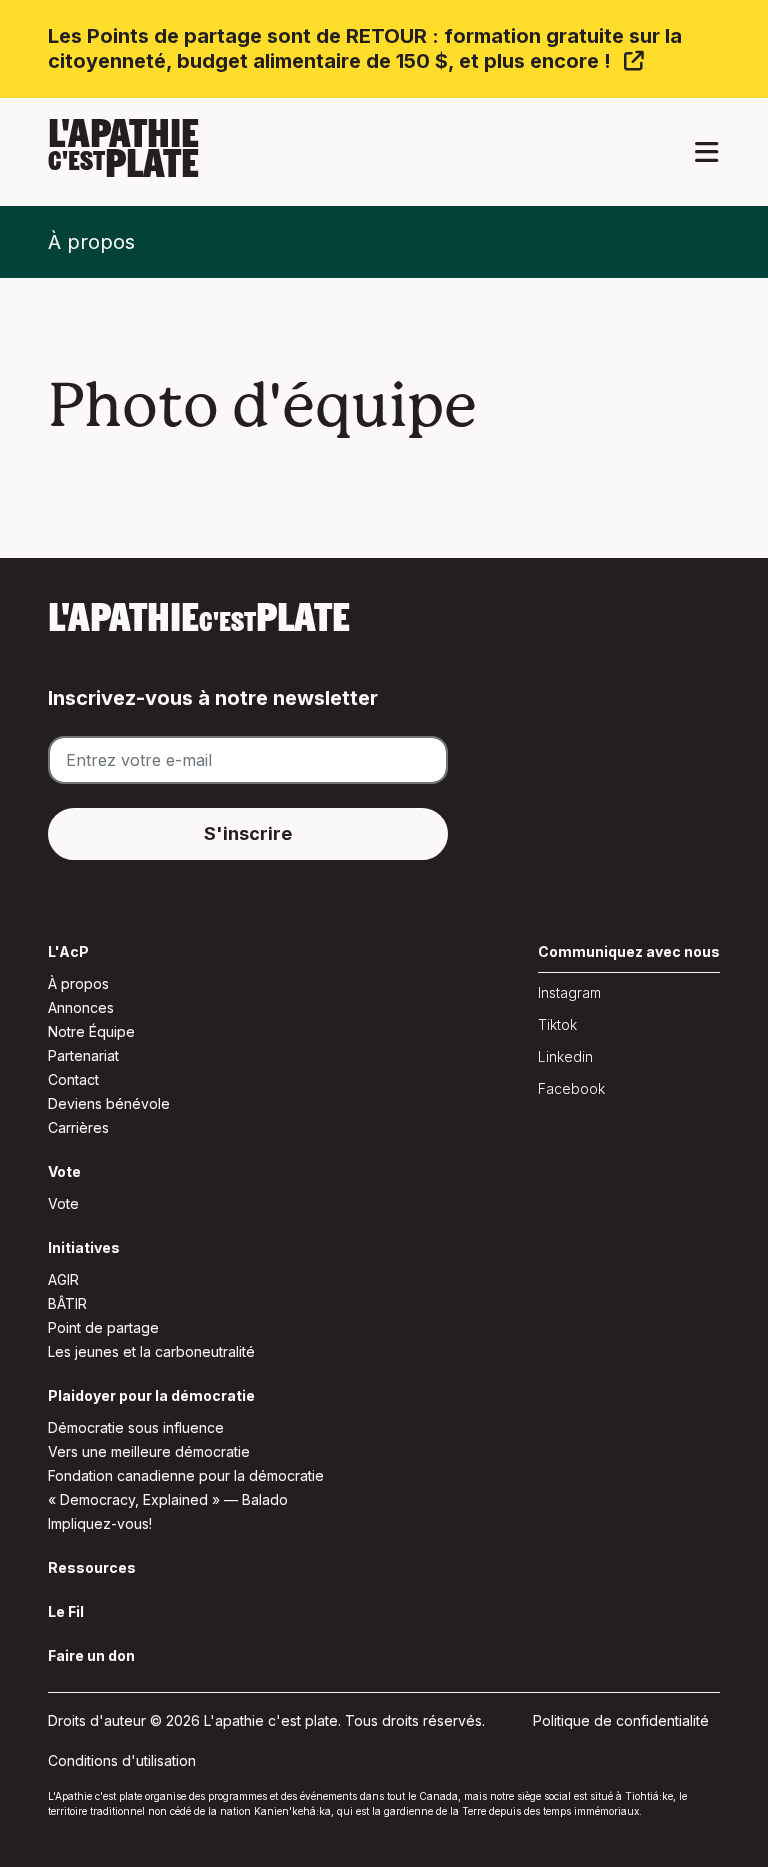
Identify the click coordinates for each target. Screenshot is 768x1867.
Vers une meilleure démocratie (149, 1451)
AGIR (63, 1279)
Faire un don (91, 1655)
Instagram (569, 992)
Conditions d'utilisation (122, 1760)
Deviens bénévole (109, 1103)
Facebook (571, 1088)
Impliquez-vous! (100, 1523)
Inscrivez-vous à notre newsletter (213, 698)
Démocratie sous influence (136, 1427)
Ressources (92, 1567)
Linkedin (565, 1056)
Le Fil (66, 1611)
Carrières (78, 1127)
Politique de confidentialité (621, 1720)
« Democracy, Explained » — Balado (168, 1499)
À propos (91, 242)
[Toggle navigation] (706, 152)
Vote (63, 1203)
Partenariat (83, 1055)
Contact (73, 1079)
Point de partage (103, 1327)
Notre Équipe (91, 1031)
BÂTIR (67, 1303)
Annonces (81, 1007)
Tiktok (557, 1024)
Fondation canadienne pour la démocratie (186, 1475)
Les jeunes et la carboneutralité (151, 1351)
